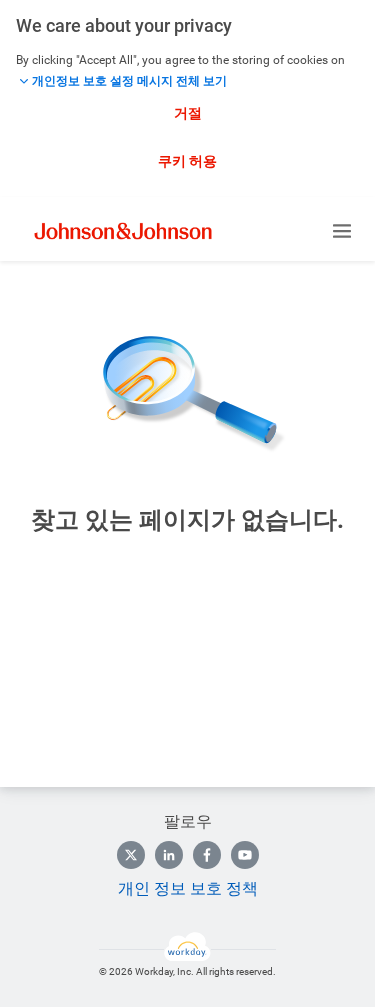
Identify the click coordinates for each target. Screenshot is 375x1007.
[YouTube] (245, 855)
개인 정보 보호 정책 (188, 888)
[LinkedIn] (169, 855)
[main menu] (342, 231)
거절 (188, 113)
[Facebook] (207, 855)
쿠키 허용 (187, 161)
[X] (131, 855)
